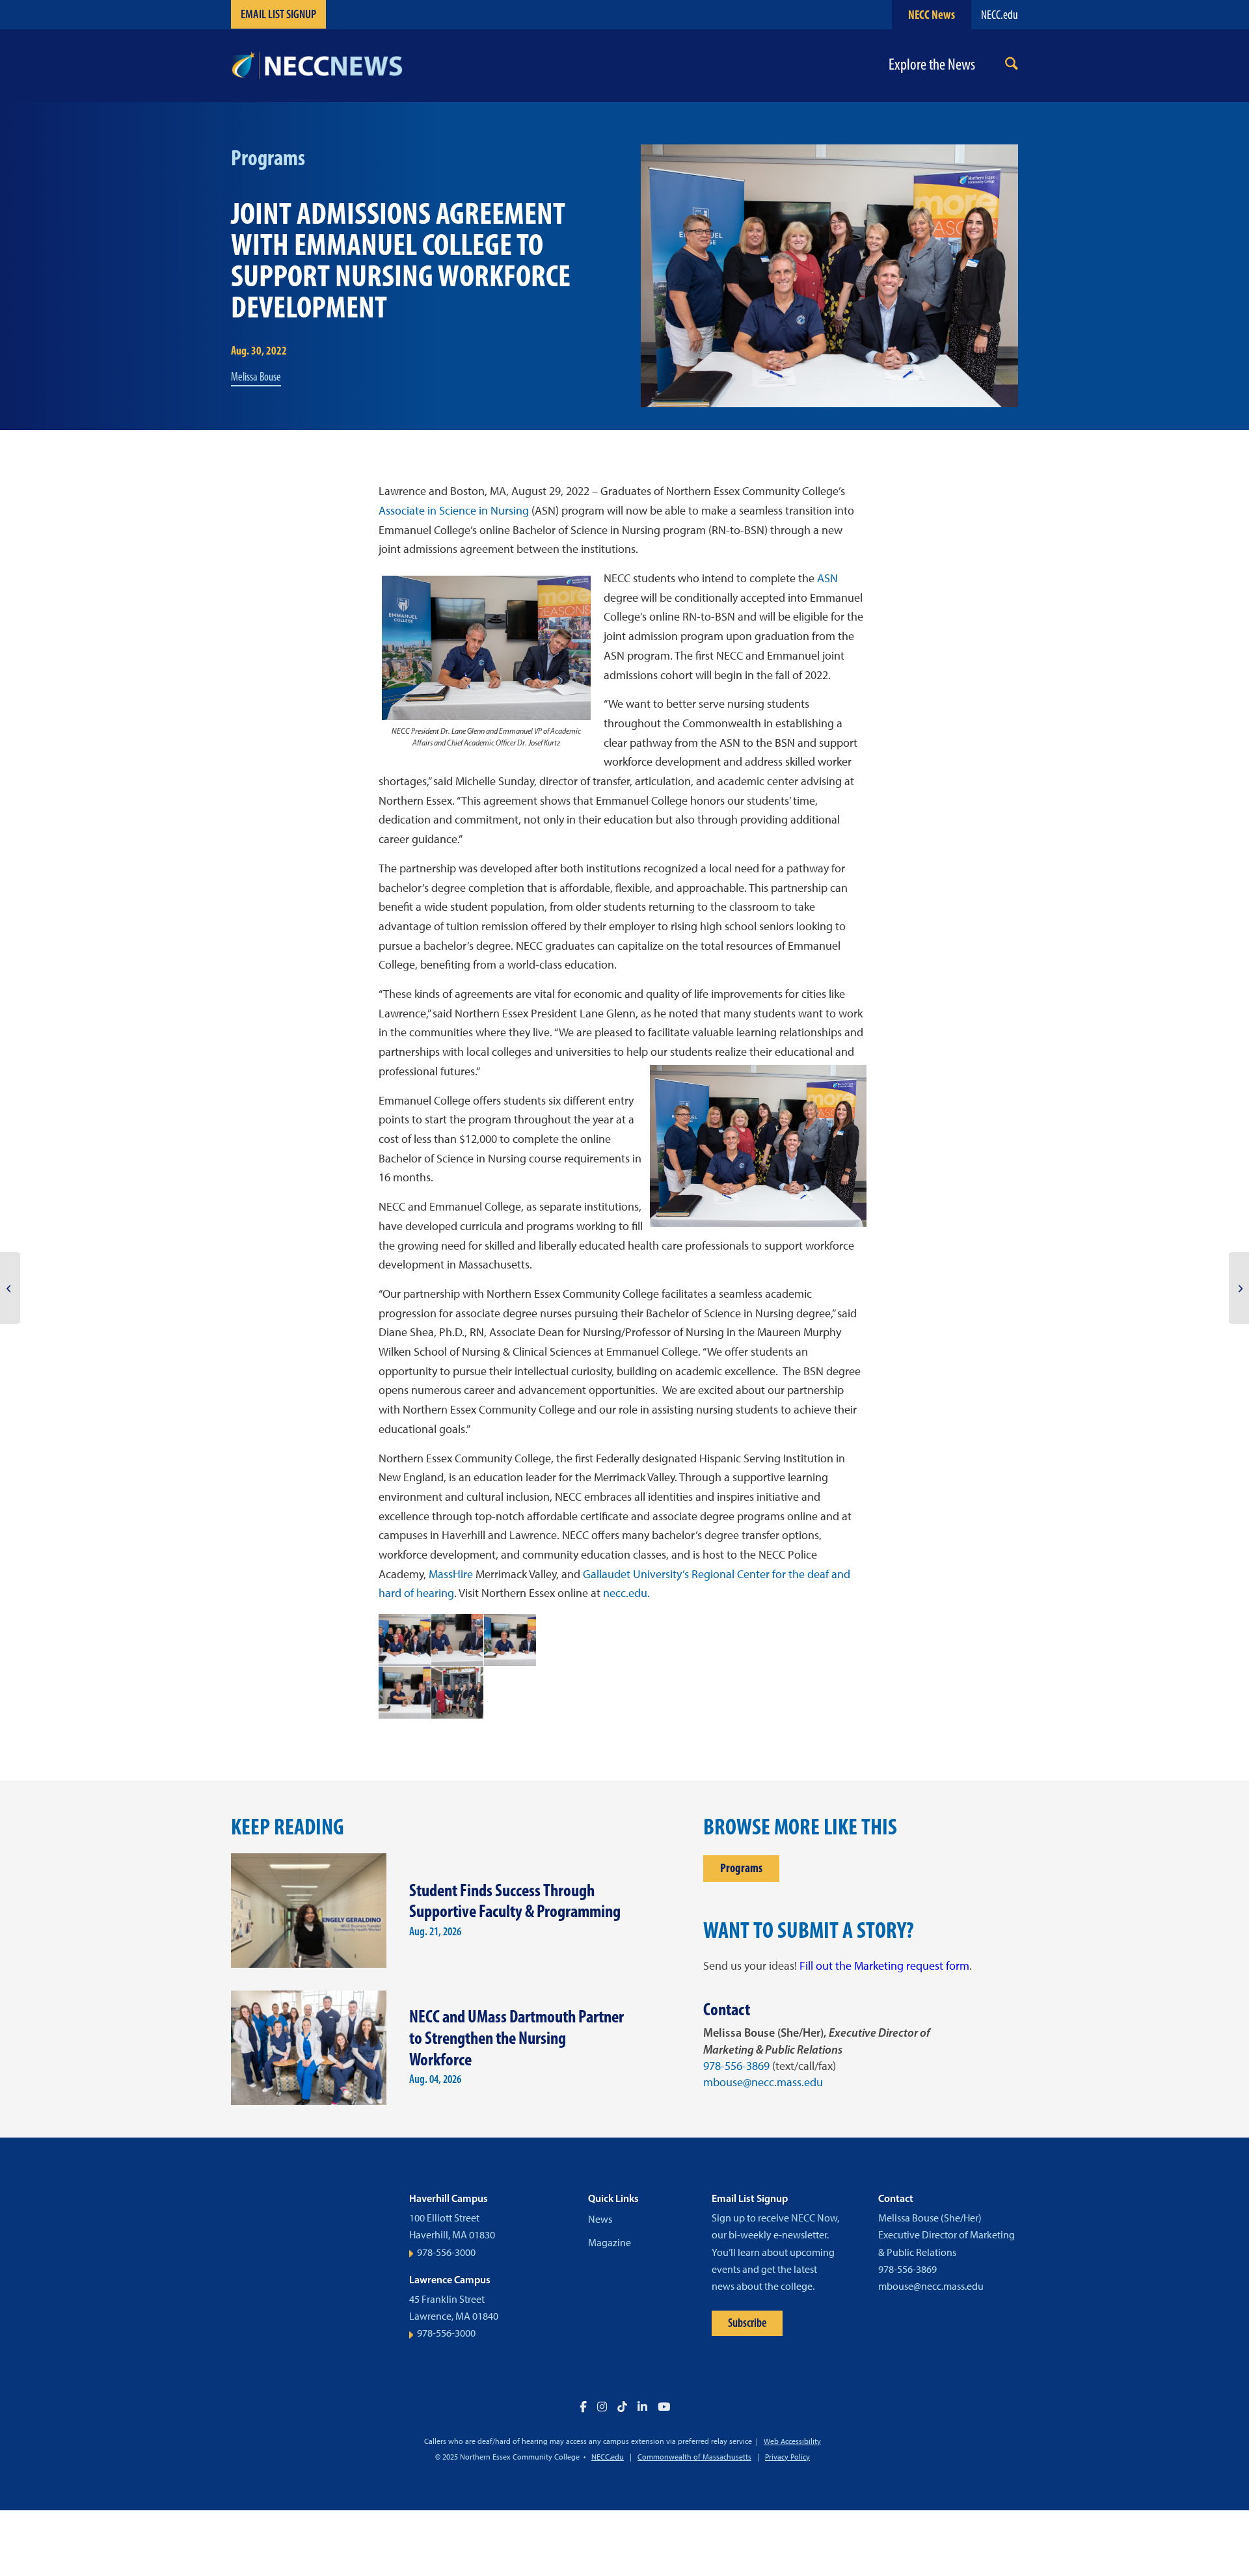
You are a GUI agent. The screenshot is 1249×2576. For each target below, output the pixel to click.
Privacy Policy (787, 2457)
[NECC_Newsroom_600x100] (317, 66)
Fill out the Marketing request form (884, 1966)
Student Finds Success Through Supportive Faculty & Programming (515, 1901)
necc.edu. (626, 1593)
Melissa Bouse (256, 377)
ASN (827, 578)
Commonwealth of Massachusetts (694, 2457)
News (600, 2219)
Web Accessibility (792, 2441)
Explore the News (932, 65)
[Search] (1012, 66)
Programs (741, 1868)
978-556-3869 (736, 2066)
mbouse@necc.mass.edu (763, 2082)
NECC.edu (1000, 15)
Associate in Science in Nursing (454, 511)
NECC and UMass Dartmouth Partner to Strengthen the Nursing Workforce (517, 2037)
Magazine (610, 2243)
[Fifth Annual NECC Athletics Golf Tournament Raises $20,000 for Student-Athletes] (1239, 1288)
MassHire (451, 1574)
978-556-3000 (446, 2252)
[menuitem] (1012, 66)
